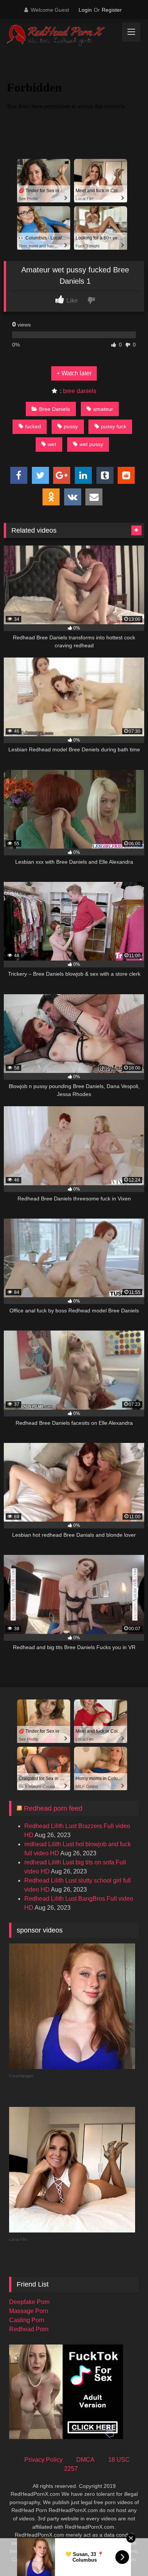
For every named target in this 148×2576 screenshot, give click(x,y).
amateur (103, 409)
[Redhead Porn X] (61, 36)
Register (112, 10)
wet (52, 444)
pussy (71, 426)
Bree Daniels (54, 409)
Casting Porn (27, 2320)
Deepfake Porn (29, 2302)
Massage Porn (29, 2311)
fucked (33, 426)
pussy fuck (114, 426)
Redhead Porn (29, 2329)
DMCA (85, 2460)
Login (85, 10)
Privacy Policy (43, 2460)
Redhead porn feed (53, 1808)
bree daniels (80, 391)
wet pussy (91, 444)
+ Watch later (74, 373)
